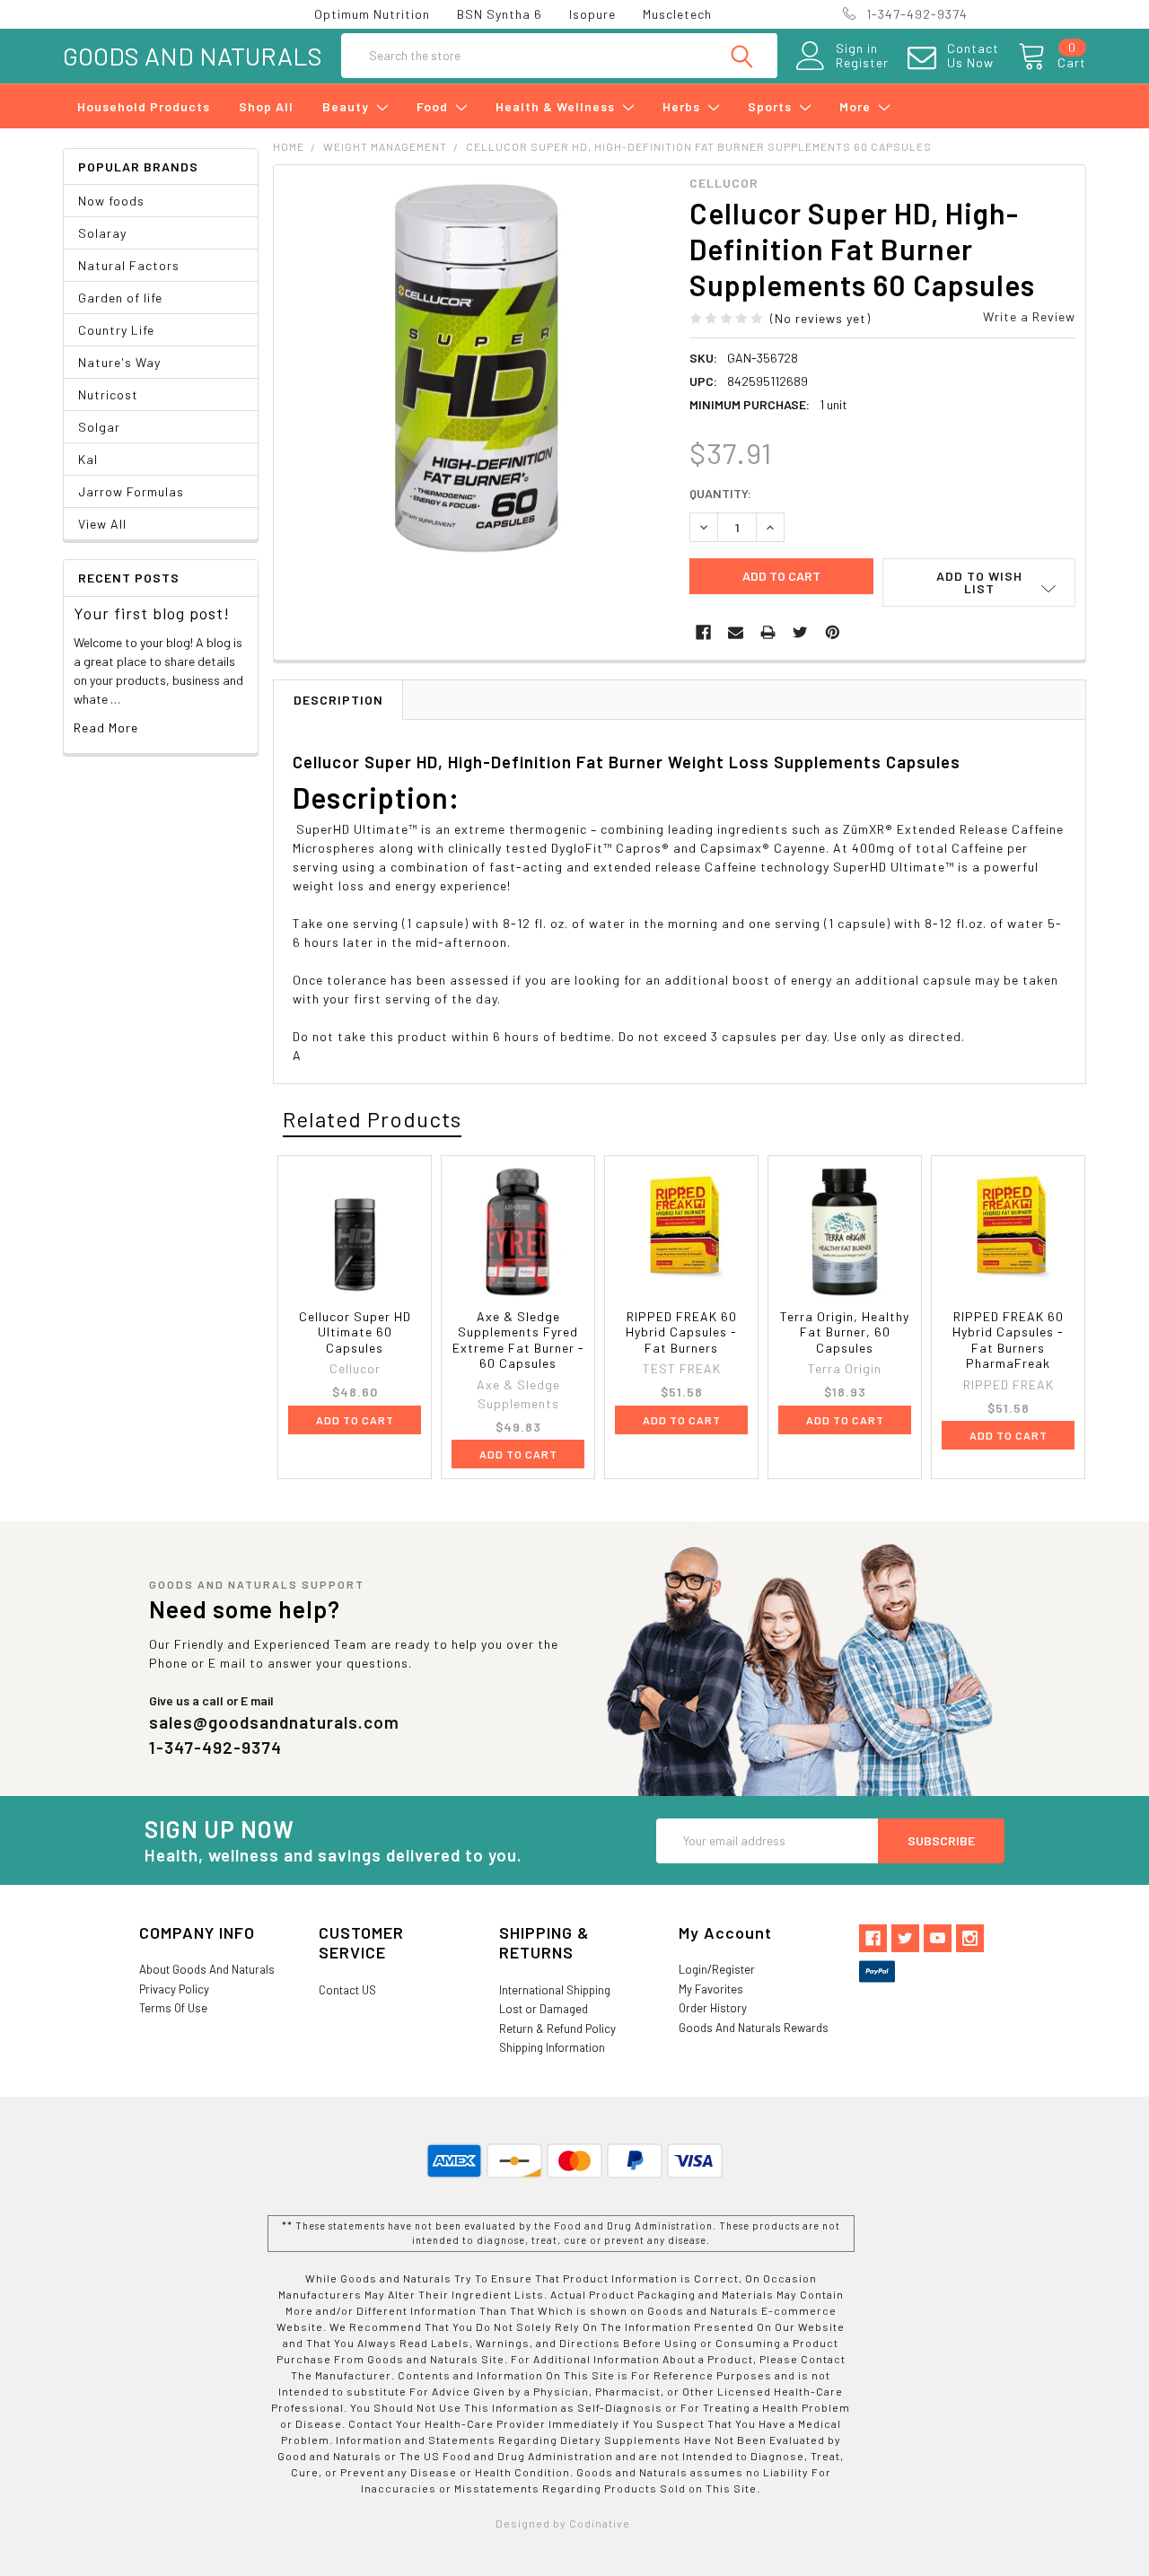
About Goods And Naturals (207, 1969)
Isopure (592, 14)
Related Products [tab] (372, 1119)
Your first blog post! (152, 613)
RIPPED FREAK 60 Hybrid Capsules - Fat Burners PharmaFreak (1008, 1340)
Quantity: (720, 493)
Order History (713, 2008)
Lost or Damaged (544, 2009)
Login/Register (717, 1969)
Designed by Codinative (563, 2523)
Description (338, 700)
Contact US (347, 1990)
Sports (772, 106)
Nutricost (108, 394)
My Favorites (711, 1989)
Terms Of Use (173, 2008)
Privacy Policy (174, 1989)
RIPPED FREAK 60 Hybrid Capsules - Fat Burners (681, 1332)
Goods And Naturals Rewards (754, 2028)
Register (862, 63)
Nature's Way (119, 362)
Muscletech (677, 14)
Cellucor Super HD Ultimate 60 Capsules (355, 1332)
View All (102, 524)
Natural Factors (129, 265)
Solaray (102, 233)
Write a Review (1029, 316)
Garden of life (120, 298)
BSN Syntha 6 (500, 14)
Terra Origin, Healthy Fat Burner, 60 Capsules (845, 1332)
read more (106, 727)
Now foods (111, 201)
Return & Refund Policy (557, 2028)
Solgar (99, 427)
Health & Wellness (557, 106)
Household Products (144, 106)
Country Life (116, 330)
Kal (88, 459)
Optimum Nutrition (372, 14)
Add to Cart (355, 1420)
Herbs (683, 106)
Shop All (266, 106)
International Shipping (555, 1990)
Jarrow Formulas (131, 491)
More (857, 106)
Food (434, 106)
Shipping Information (552, 2047)
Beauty (347, 106)
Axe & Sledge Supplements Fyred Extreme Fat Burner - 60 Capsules (518, 1340)
